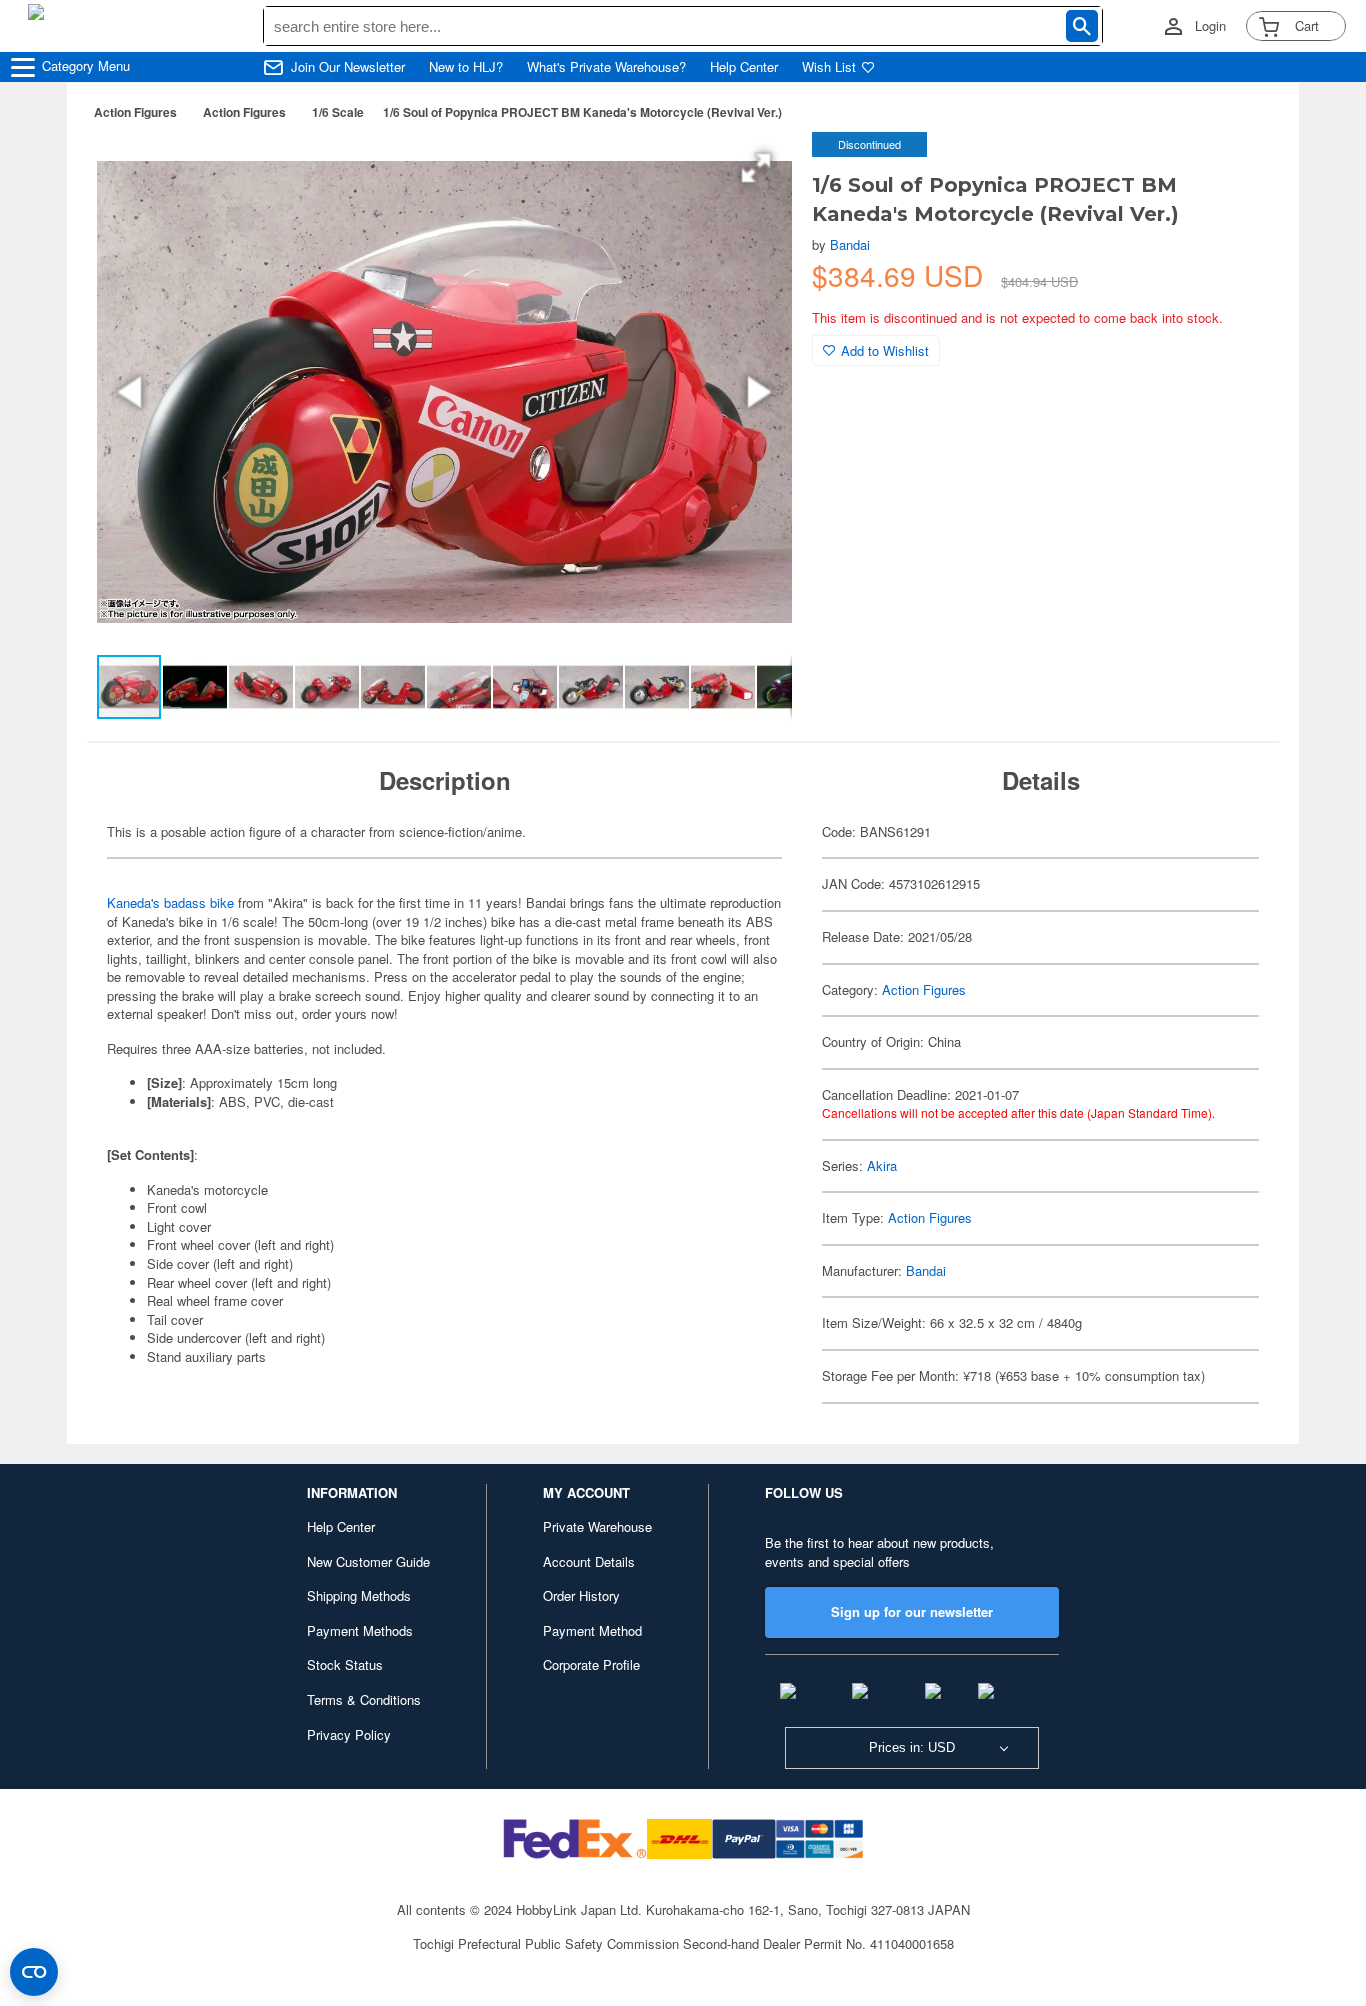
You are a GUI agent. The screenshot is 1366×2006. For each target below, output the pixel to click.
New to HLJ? (466, 67)
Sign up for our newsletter (912, 1611)
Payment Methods (360, 1630)
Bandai (850, 244)
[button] (756, 168)
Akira (882, 1165)
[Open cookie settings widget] (34, 1972)
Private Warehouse (597, 1526)
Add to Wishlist (885, 350)
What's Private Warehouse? (606, 67)
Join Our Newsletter (348, 67)
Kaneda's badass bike (170, 902)
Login (1210, 26)
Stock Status (345, 1664)
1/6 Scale (338, 112)
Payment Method (592, 1630)
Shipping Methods (359, 1595)
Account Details (589, 1561)
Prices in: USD (912, 1747)
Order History (581, 1595)
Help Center (744, 67)
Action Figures (135, 112)
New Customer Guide (368, 1561)
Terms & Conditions (364, 1699)
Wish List (829, 67)
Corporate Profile (591, 1664)
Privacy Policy (349, 1734)
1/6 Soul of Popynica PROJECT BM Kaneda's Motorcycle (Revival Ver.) (582, 112)
